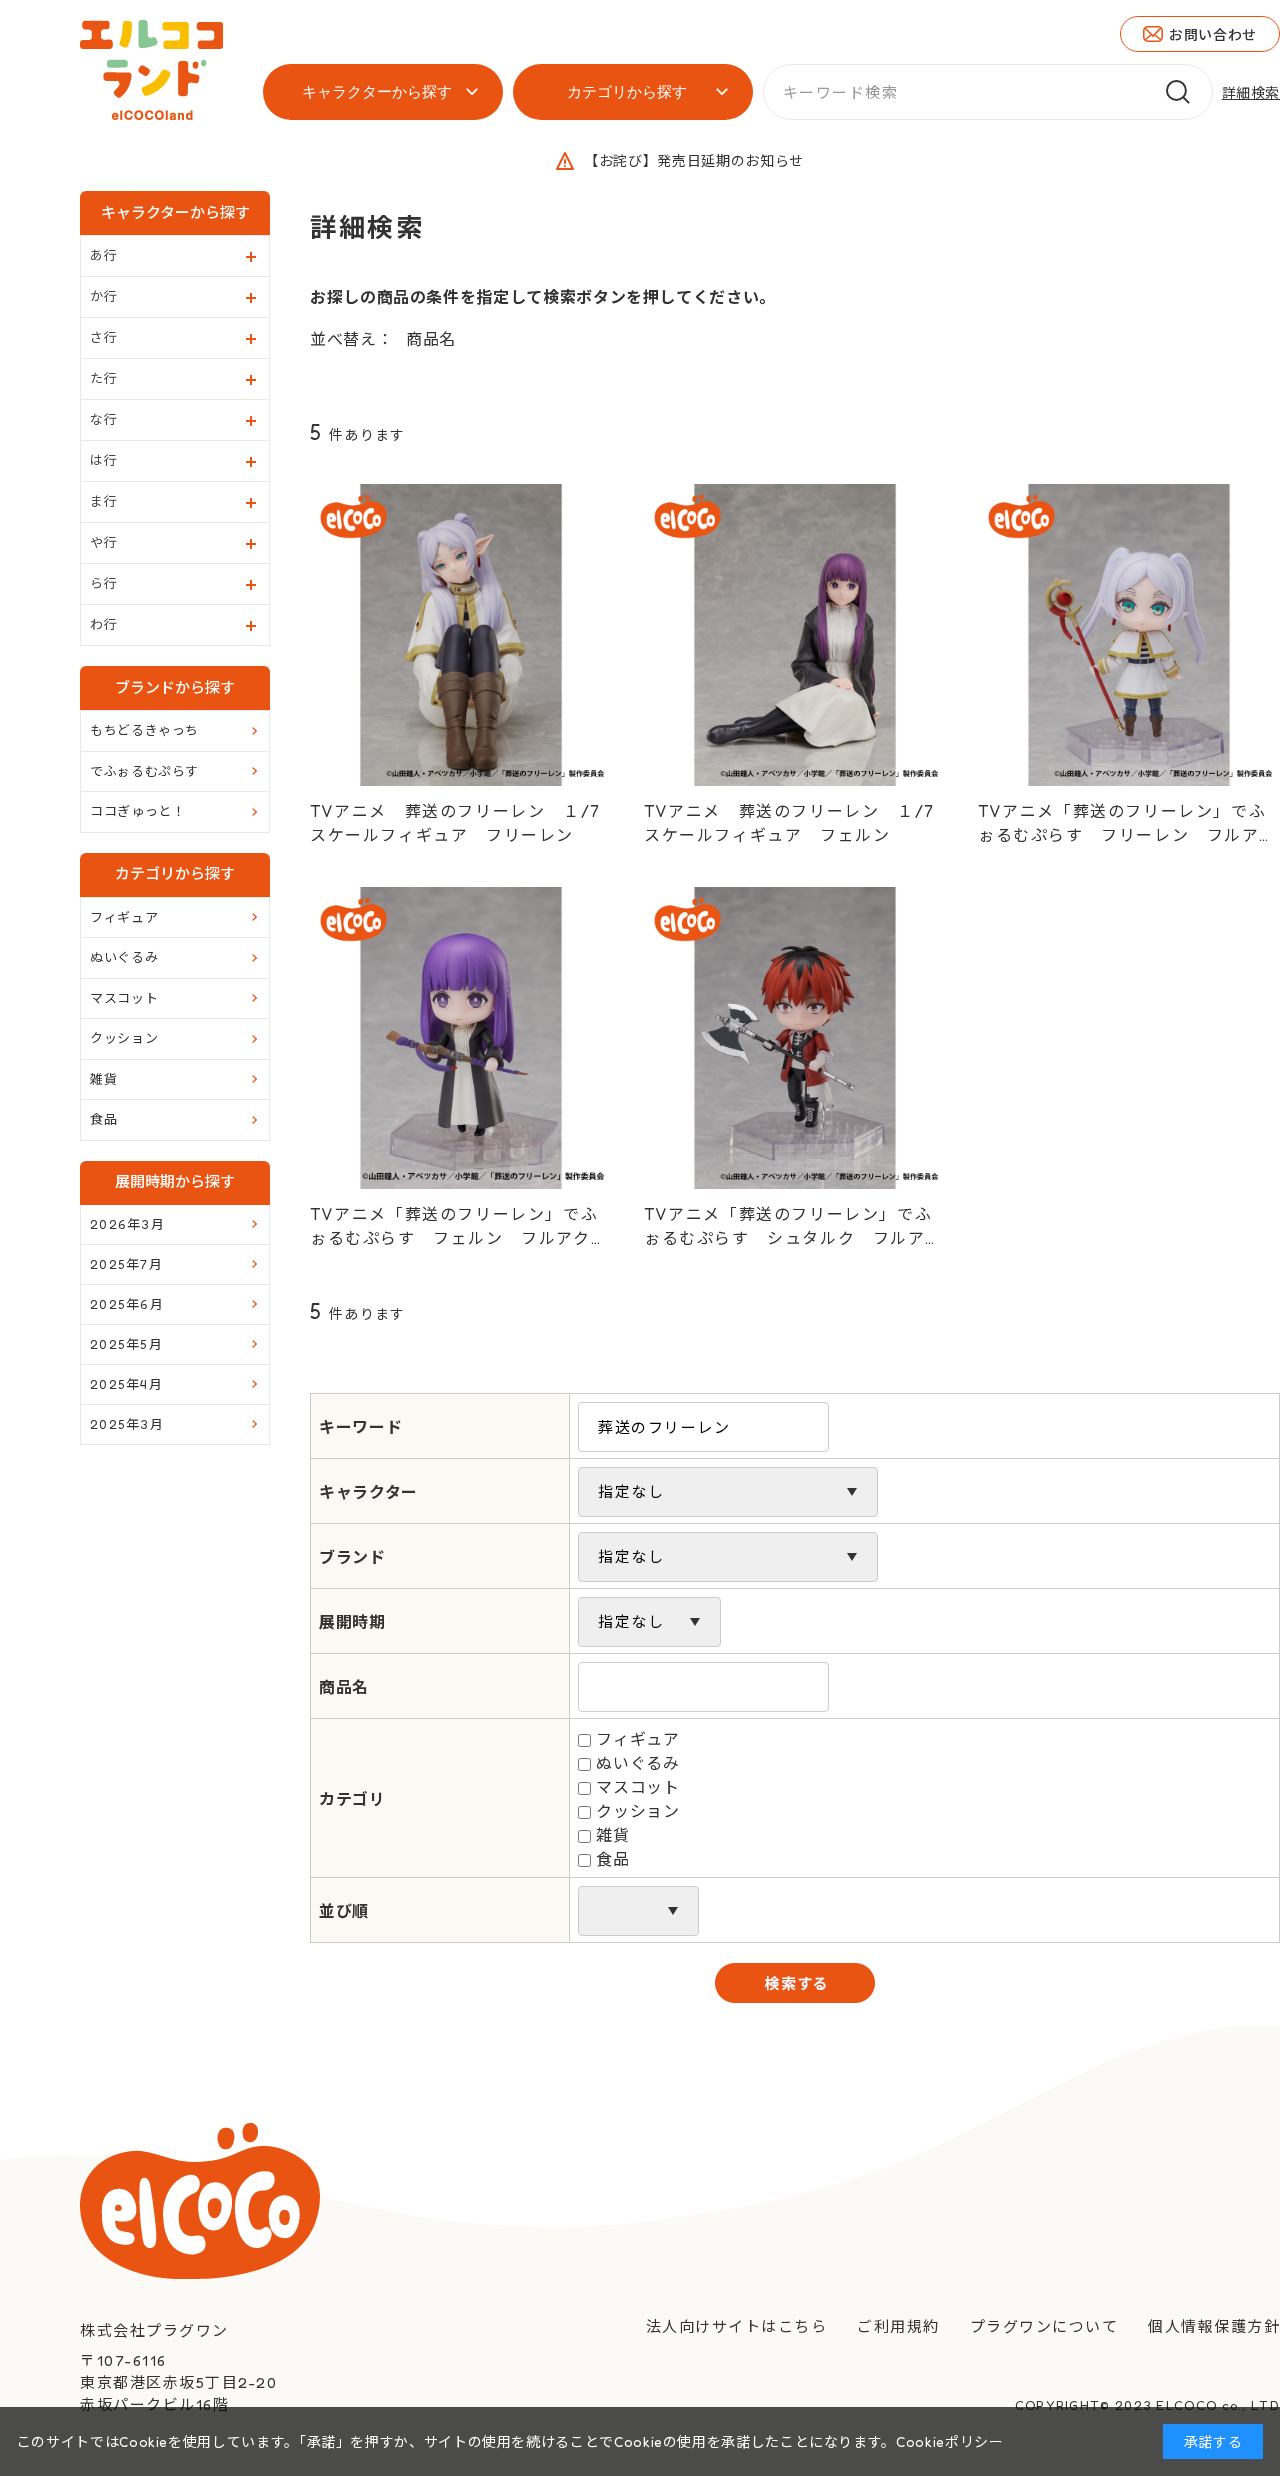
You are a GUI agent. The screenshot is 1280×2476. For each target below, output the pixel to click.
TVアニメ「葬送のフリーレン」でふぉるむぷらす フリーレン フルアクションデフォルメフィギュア (1127, 824)
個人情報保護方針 (1214, 2326)
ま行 (103, 501)
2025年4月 (126, 1384)
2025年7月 (126, 1264)
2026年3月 (127, 1224)
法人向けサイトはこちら (737, 2326)
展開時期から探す (175, 1181)
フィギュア (637, 1739)
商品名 (431, 339)
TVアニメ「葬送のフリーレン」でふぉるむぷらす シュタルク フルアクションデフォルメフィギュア (793, 1227)
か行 (103, 296)
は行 (103, 460)
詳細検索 (1251, 92)
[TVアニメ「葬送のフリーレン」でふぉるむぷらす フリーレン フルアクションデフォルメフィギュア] (1129, 635)
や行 (103, 542)
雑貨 (612, 1835)
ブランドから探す (175, 687)
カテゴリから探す (627, 91)
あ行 (103, 255)
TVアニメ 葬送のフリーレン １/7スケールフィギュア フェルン (789, 823)
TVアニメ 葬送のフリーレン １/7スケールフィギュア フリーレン (455, 823)
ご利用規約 (898, 2326)
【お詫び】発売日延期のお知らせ (694, 160)
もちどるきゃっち (144, 730)
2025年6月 (127, 1304)
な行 (103, 419)
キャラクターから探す (377, 91)
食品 (612, 1859)
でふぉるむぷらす (144, 771)
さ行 (103, 337)
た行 (103, 378)
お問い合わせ (1213, 34)
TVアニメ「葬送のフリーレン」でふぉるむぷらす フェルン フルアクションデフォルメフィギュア (459, 1227)
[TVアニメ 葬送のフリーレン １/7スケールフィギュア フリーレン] (461, 635)
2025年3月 (127, 1424)
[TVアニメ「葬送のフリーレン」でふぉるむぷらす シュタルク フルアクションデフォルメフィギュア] (795, 1038)
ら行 (103, 583)
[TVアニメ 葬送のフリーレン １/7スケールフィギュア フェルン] (795, 635)
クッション (637, 1811)
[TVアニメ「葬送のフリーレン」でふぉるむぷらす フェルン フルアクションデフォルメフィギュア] (461, 1038)
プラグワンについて (1044, 2326)
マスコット (637, 1787)
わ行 (103, 624)
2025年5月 (126, 1344)
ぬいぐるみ (637, 1763)
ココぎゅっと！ (137, 811)
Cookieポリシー (949, 2441)
